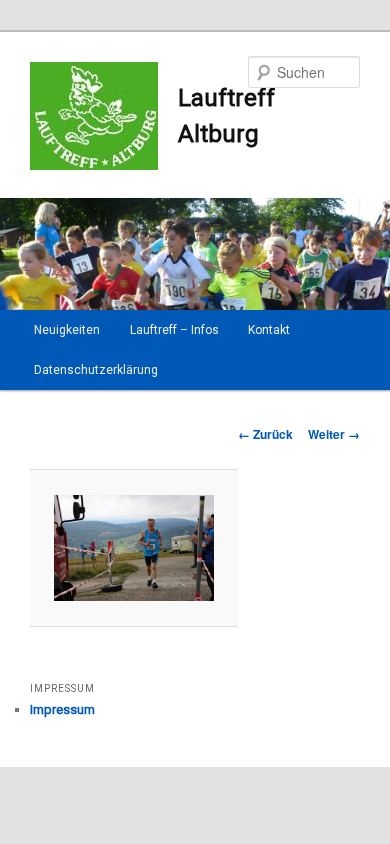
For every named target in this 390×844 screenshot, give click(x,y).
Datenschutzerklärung (96, 370)
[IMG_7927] (134, 548)
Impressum (62, 709)
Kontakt (269, 330)
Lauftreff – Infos (174, 330)
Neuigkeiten (67, 330)
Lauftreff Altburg (226, 116)
